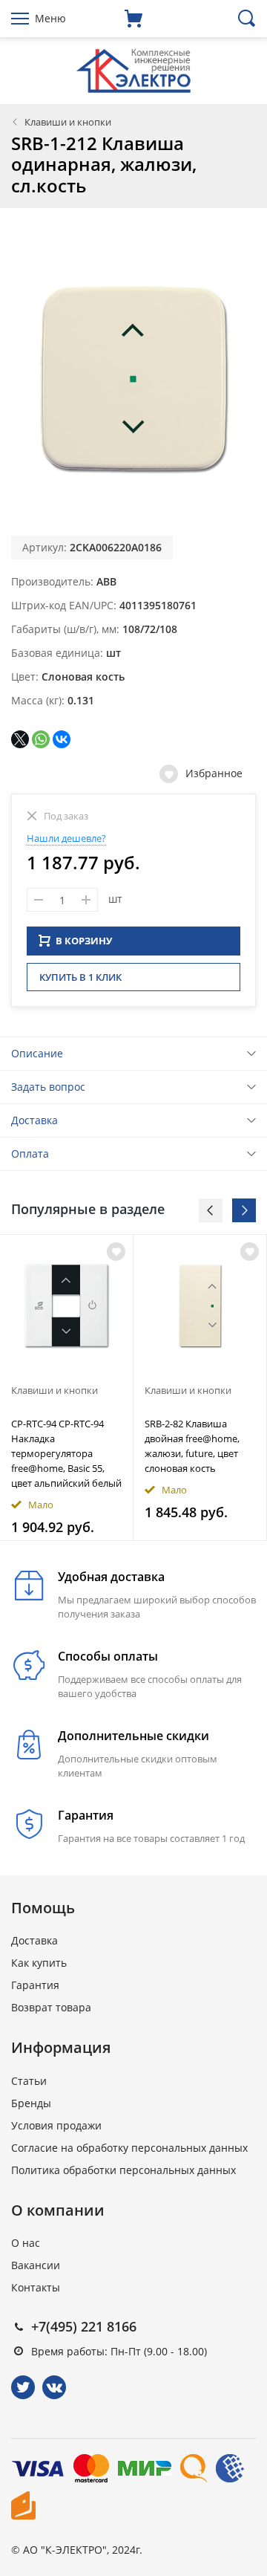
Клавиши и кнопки (68, 122)
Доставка (34, 1120)
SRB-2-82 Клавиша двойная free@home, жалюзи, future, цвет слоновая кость (192, 1446)
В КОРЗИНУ (84, 941)
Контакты (36, 2287)
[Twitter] (23, 2387)
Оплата (30, 1154)
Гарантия (35, 1985)
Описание (37, 1053)
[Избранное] (116, 1252)
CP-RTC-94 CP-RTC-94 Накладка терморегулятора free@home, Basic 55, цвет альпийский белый (66, 1453)
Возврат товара (51, 2007)
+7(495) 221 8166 (84, 2326)
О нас (26, 2243)
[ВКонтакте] (62, 739)
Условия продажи (56, 2125)
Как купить (39, 1963)
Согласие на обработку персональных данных (129, 2148)
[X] (20, 739)
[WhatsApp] (41, 739)
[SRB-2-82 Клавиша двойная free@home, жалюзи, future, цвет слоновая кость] (200, 1305)
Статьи (29, 2081)
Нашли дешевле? (66, 838)
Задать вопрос (48, 1087)
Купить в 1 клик (80, 977)
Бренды (31, 2103)
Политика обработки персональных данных (123, 2170)
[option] (67, 1388)
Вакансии (36, 2265)
